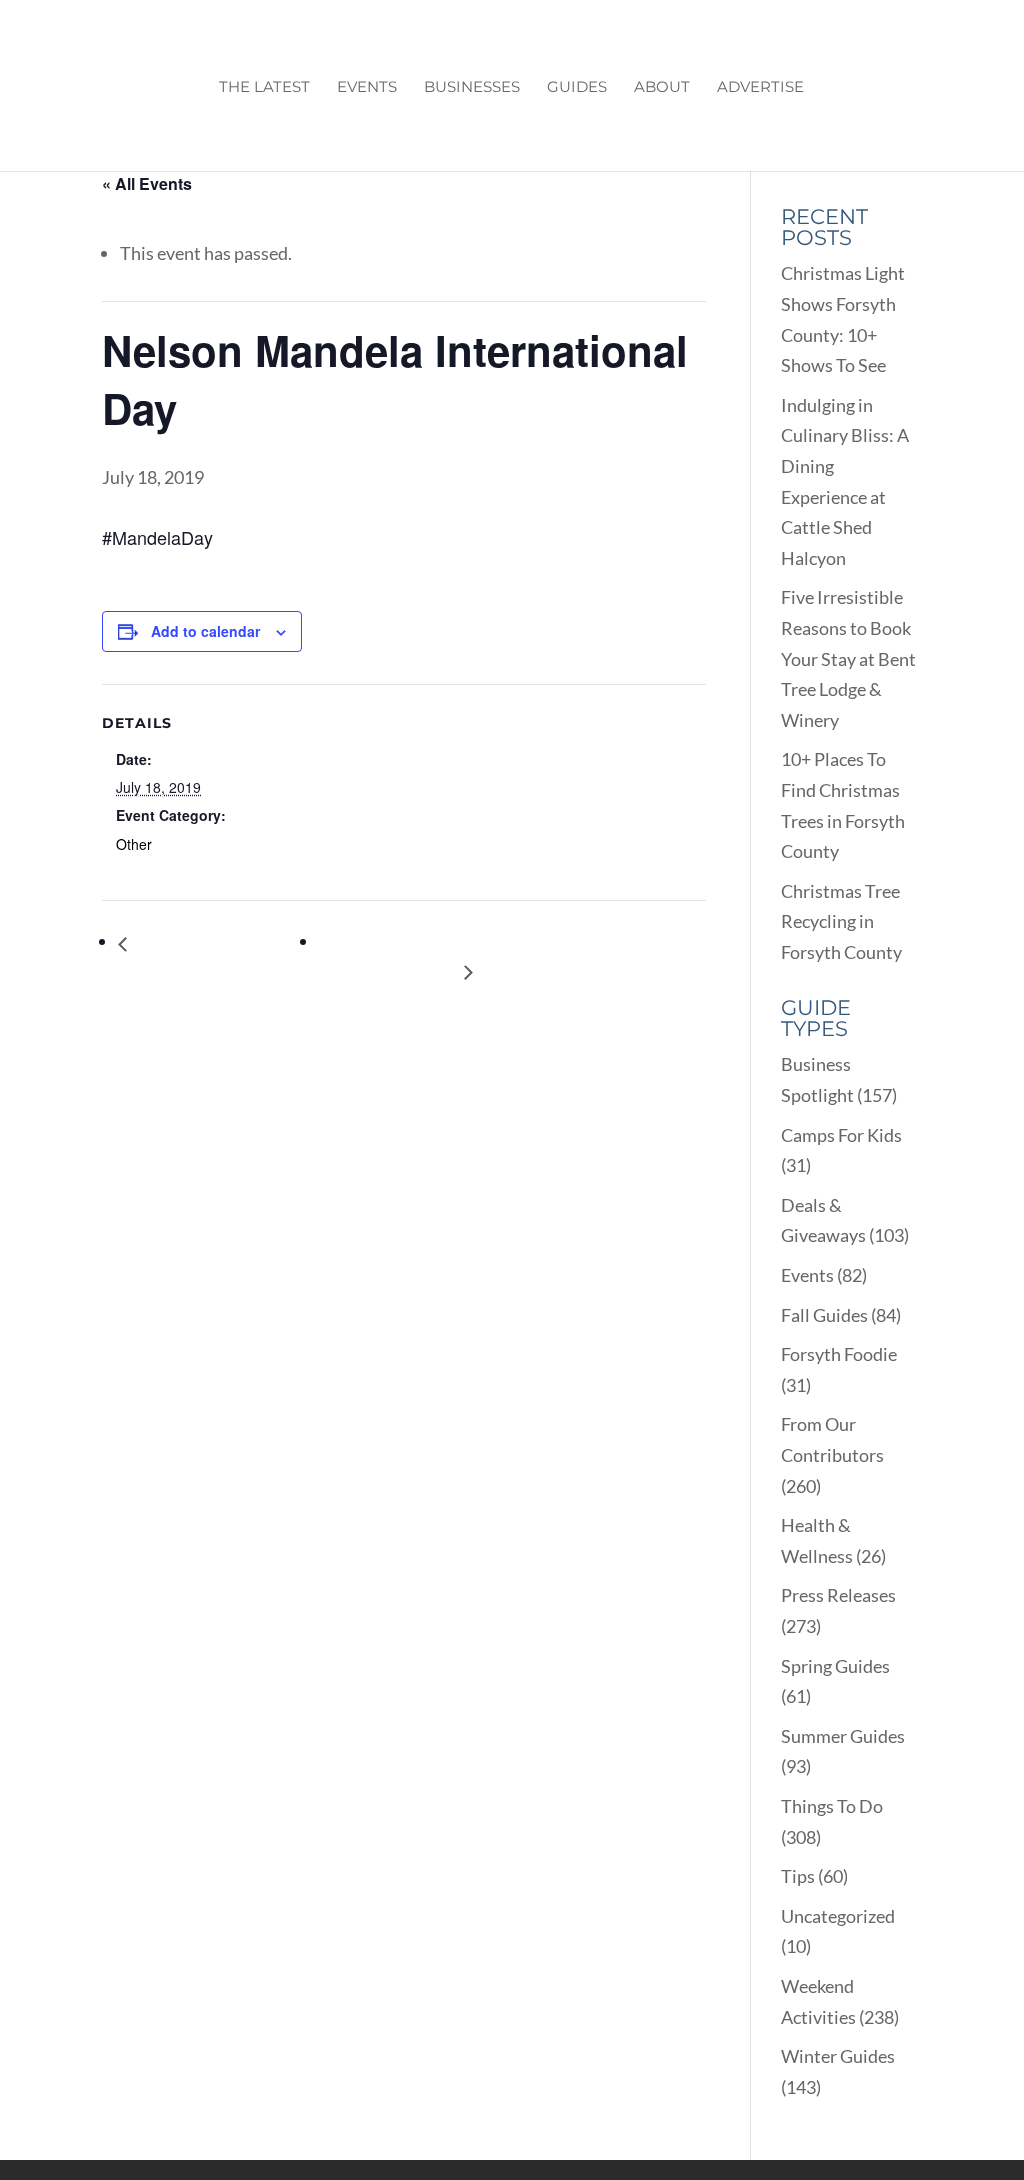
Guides (577, 88)
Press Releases (838, 1595)
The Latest (264, 88)
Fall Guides (824, 1315)
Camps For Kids (841, 1135)
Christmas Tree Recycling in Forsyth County (841, 921)
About (662, 88)
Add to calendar (205, 631)
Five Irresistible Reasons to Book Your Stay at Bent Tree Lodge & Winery (848, 658)
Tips (798, 1876)
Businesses (472, 88)
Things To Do (832, 1806)
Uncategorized (838, 1916)
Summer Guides (843, 1736)
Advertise (760, 88)
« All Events (147, 183)
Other (134, 844)
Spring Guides (835, 1666)
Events (367, 88)
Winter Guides (838, 2056)
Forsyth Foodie (839, 1354)
